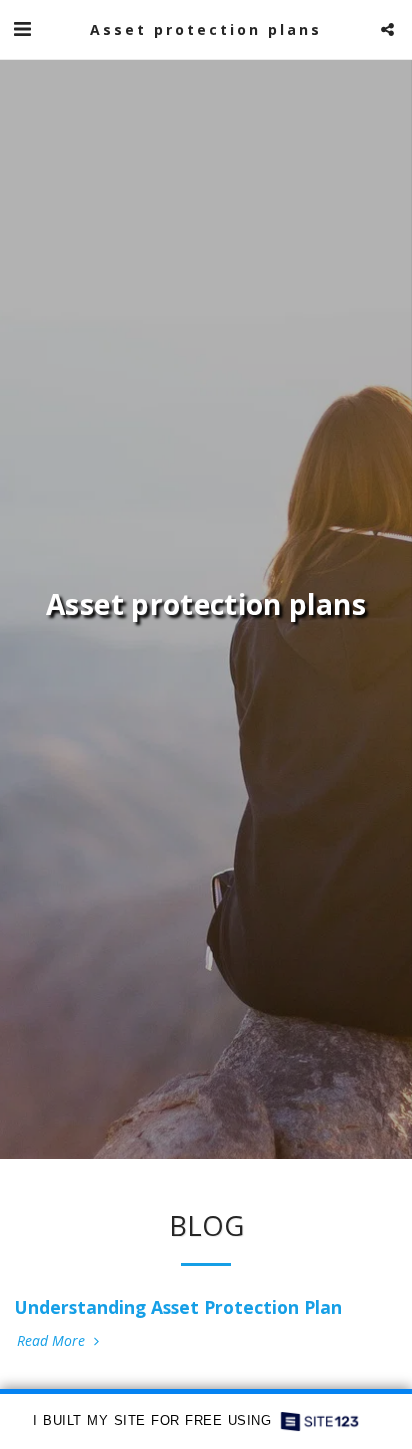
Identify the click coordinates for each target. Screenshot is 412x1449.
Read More (53, 1341)
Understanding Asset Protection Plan (178, 1307)
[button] (22, 28)
